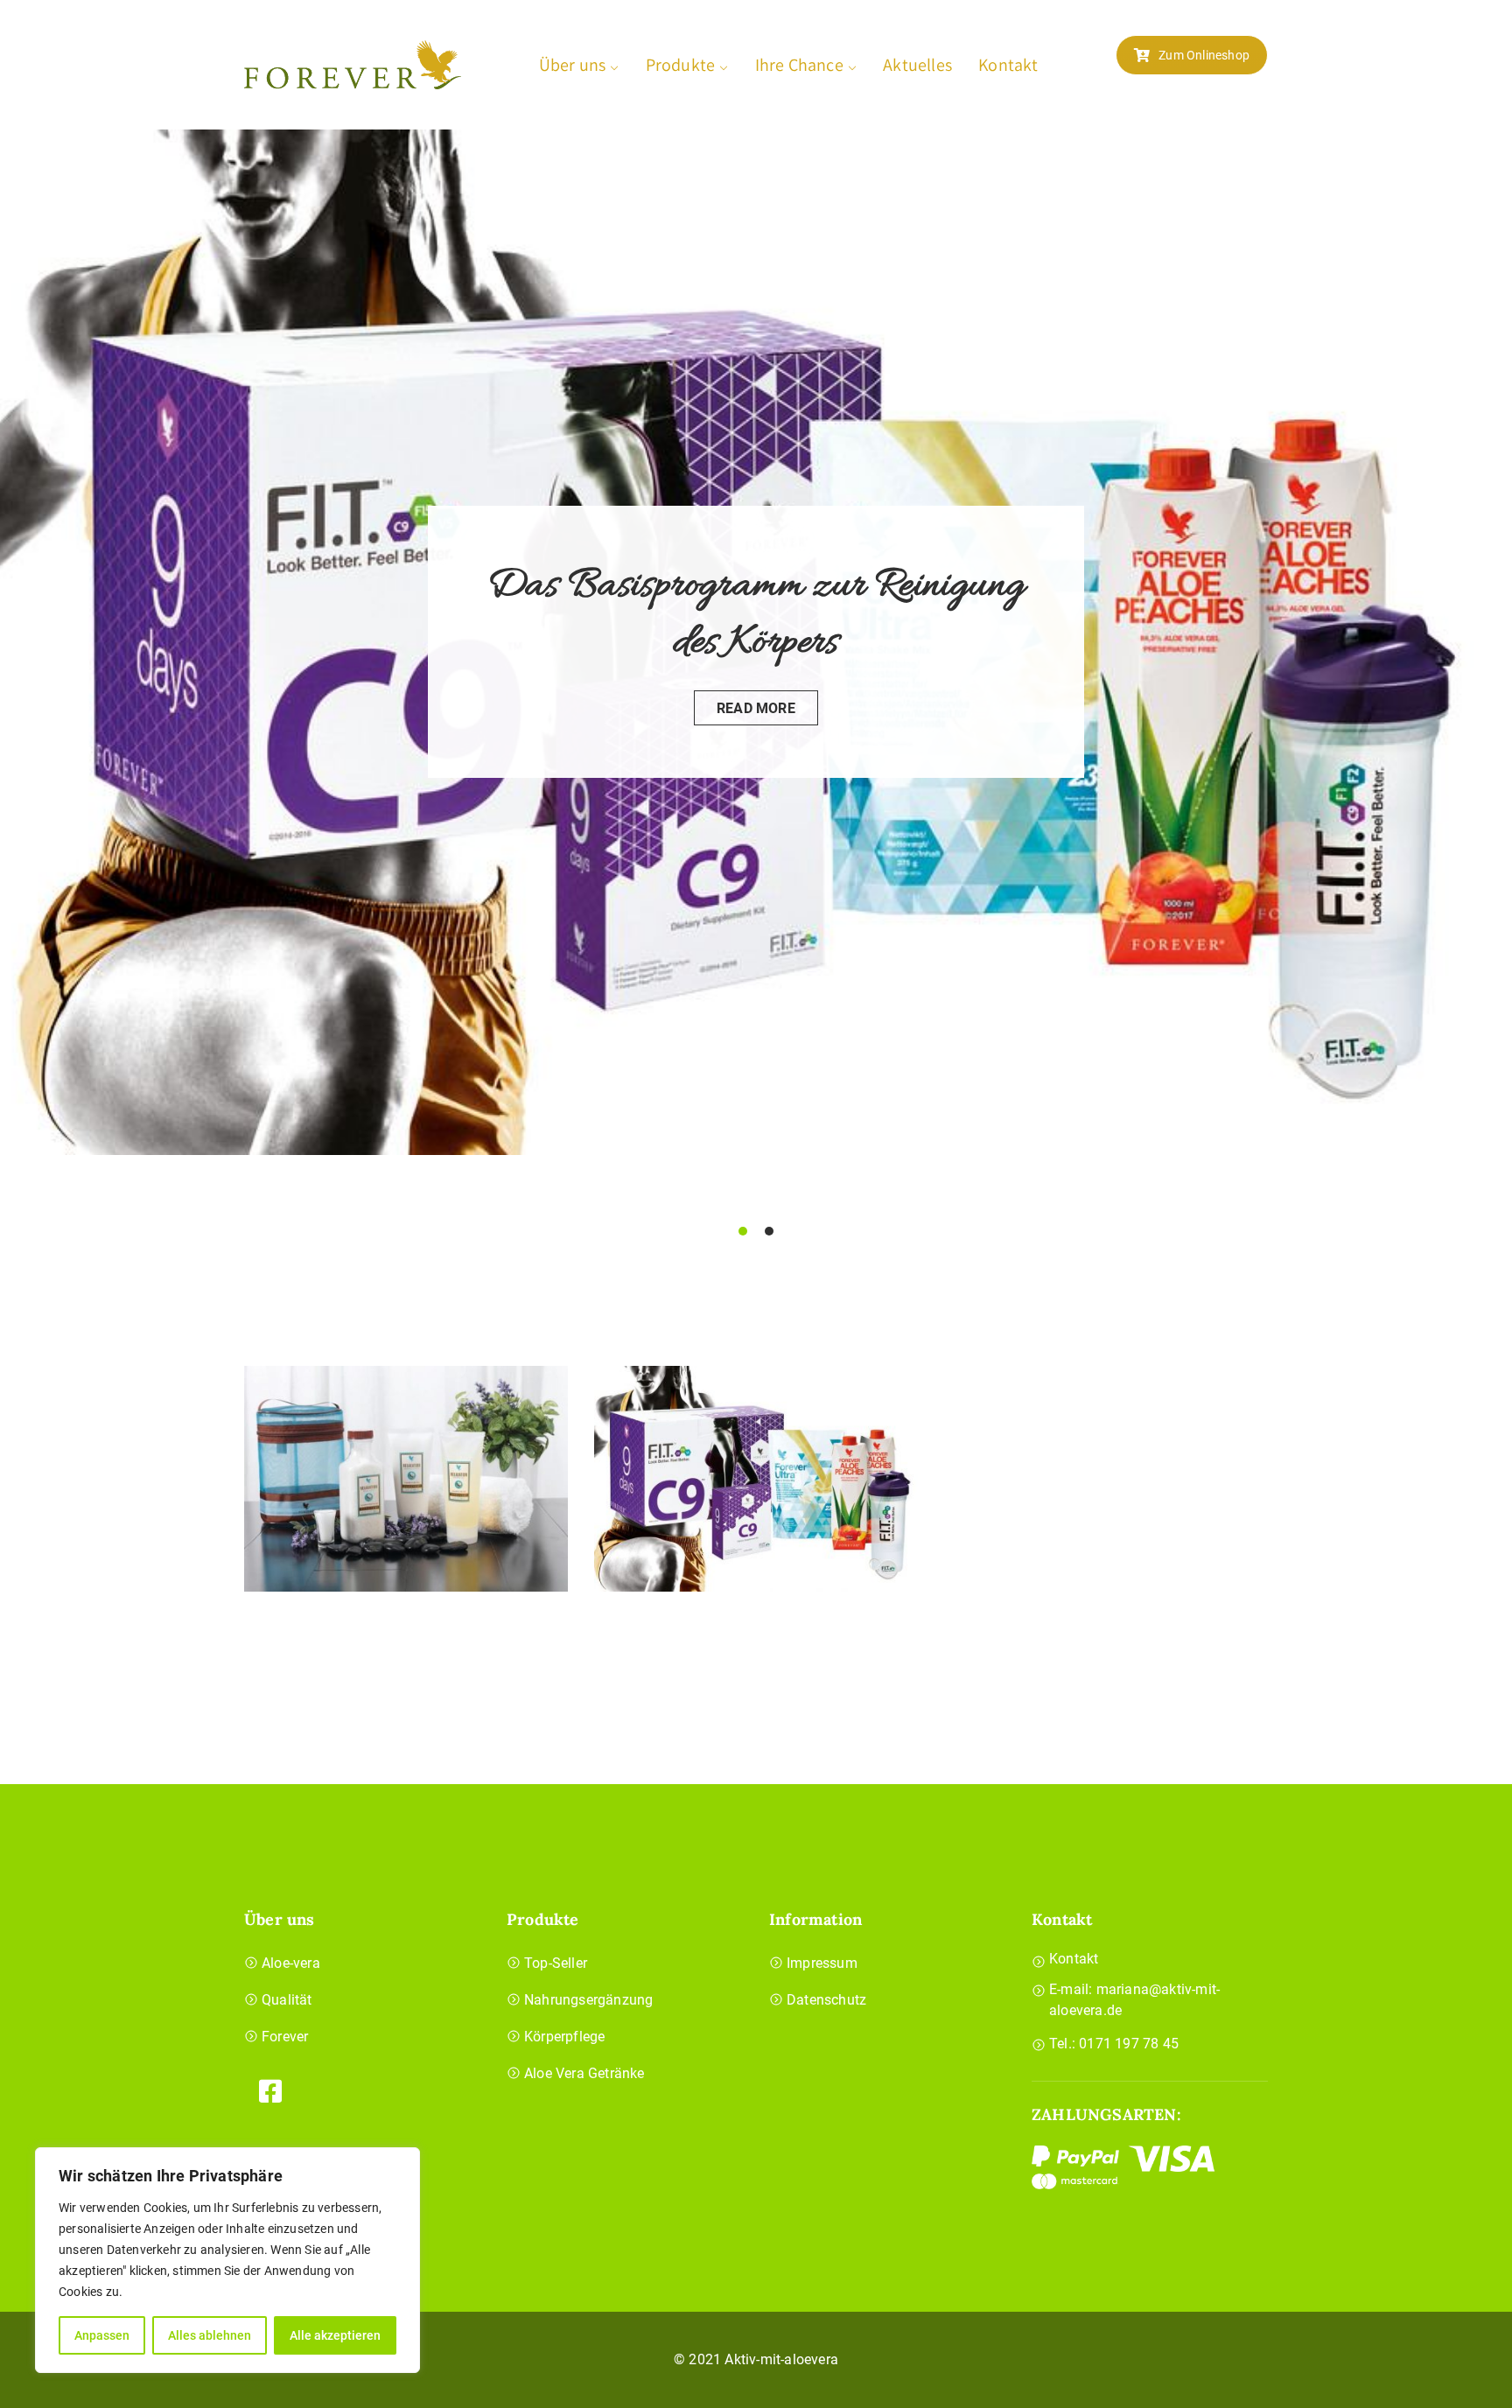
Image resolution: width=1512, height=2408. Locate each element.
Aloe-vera (291, 1963)
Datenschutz (826, 2000)
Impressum (822, 1963)
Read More (756, 708)
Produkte (681, 65)
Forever (285, 2037)
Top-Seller (556, 1963)
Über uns (573, 65)
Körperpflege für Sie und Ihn (406, 1470)
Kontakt (1008, 65)
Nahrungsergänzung (588, 2000)
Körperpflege (564, 2037)
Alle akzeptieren (335, 2335)
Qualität (287, 2000)
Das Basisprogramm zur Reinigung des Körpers (756, 615)
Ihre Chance (799, 65)
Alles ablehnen (210, 2335)
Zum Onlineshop (1204, 55)
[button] (743, 1231)
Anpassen (102, 2335)
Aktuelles (917, 65)
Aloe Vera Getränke (584, 2073)
